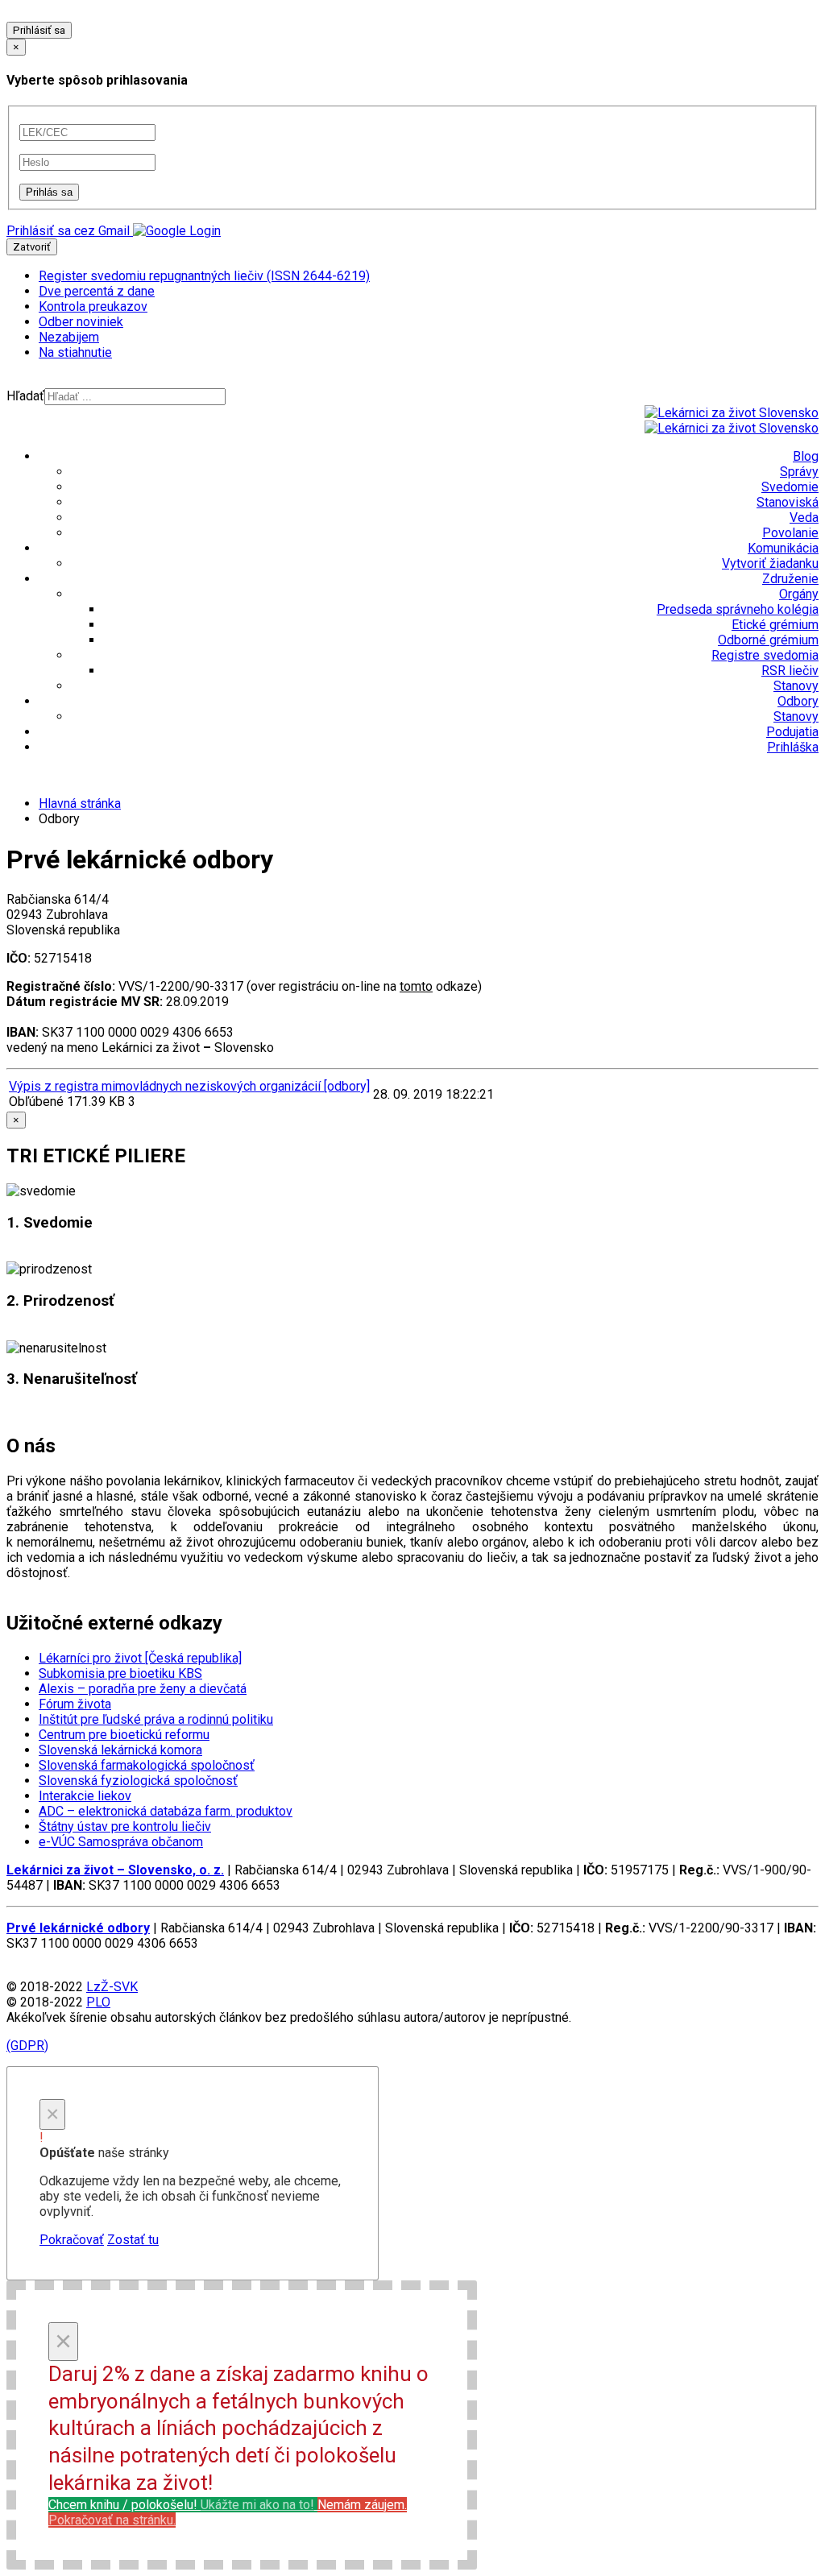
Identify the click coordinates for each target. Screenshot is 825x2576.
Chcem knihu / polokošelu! (181, 2505)
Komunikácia (783, 548)
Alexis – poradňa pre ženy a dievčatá (143, 1689)
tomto (416, 986)
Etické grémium (775, 625)
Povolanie (790, 533)
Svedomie (790, 487)
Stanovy (796, 686)
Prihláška (793, 747)
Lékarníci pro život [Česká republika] (140, 1658)
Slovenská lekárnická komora (120, 1750)
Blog (806, 456)
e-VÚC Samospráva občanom (121, 1842)
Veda (804, 518)
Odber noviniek (81, 322)
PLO (98, 2002)
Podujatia (792, 732)
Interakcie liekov (85, 1796)
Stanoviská (788, 502)
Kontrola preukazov (93, 306)
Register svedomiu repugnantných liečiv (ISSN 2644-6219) (204, 276)
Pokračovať (72, 2240)
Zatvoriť (32, 247)
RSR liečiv (790, 671)
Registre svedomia (765, 655)
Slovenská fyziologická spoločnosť (138, 1781)
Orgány (799, 594)
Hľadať (25, 396)
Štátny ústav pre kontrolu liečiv (125, 1826)
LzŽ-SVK (112, 1987)
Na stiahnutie (75, 352)
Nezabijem (69, 337)
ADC (166, 1811)
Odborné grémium (768, 640)
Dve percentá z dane (97, 291)
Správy (799, 472)
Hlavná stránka (80, 803)
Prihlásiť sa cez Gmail (68, 231)
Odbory (798, 701)
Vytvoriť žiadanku (770, 563)
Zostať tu (133, 2240)
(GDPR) (27, 2046)
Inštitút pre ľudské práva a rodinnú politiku (156, 1719)
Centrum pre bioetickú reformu (124, 1735)
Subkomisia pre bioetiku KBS (120, 1673)
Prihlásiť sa (39, 30)
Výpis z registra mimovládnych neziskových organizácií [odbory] (189, 1086)
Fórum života (75, 1704)
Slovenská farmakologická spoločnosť (147, 1765)
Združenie (790, 579)
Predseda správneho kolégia (738, 609)
